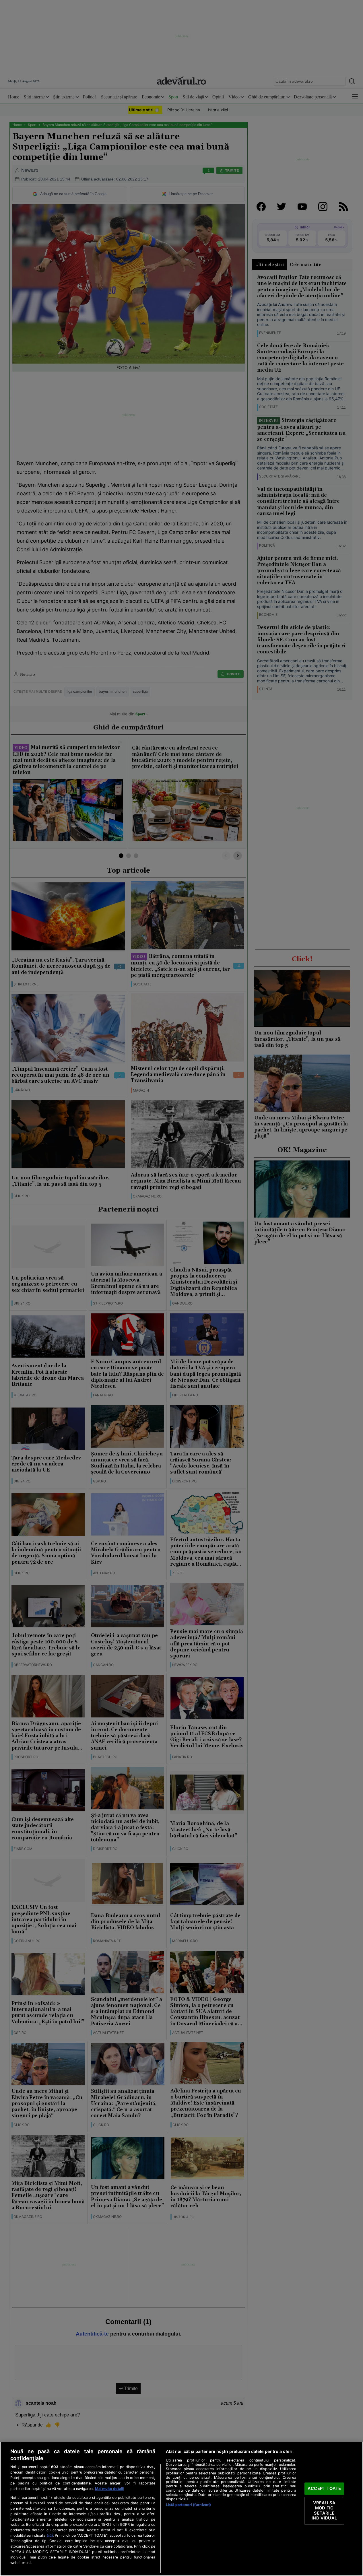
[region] (181, 2509)
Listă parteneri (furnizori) (188, 2505)
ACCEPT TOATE (324, 2488)
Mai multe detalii (109, 2489)
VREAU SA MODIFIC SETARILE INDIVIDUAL (324, 2511)
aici (50, 2535)
